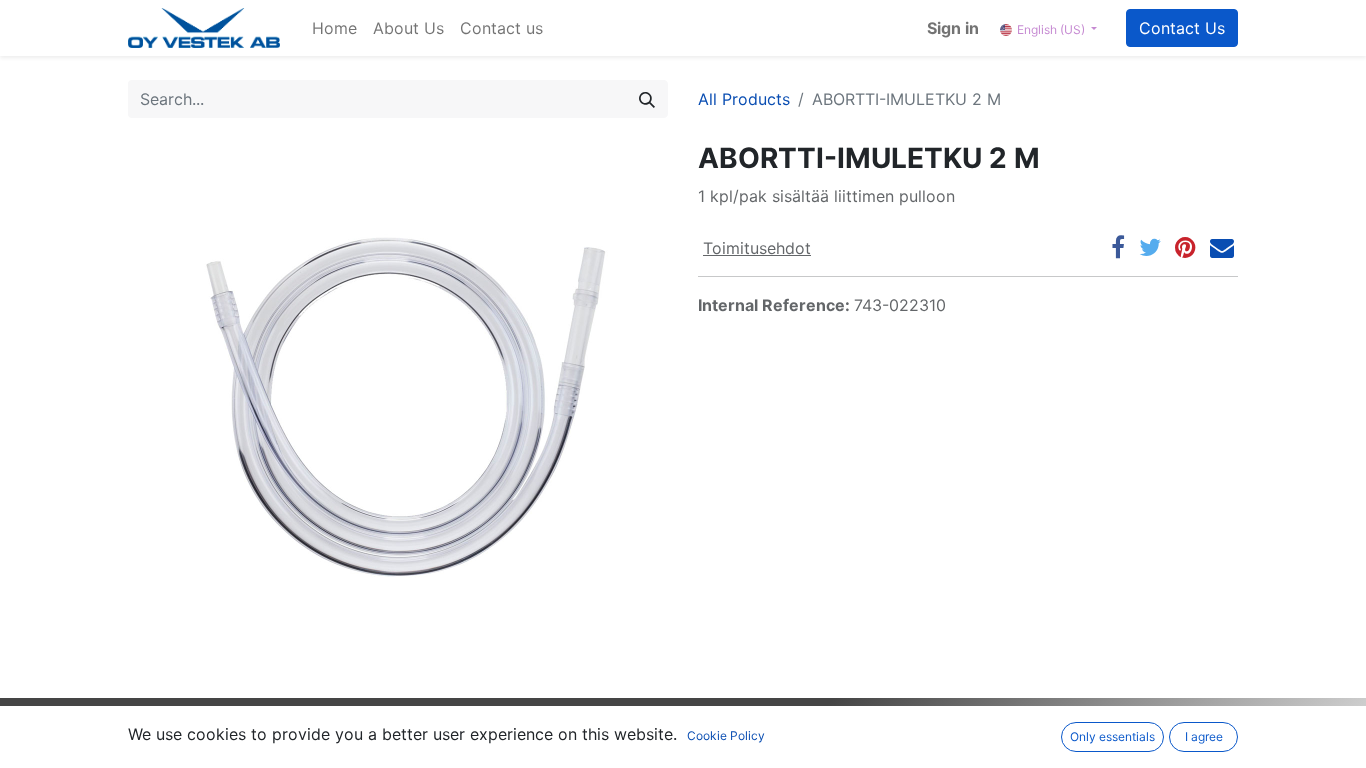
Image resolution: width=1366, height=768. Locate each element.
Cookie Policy (726, 735)
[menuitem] (334, 28)
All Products (744, 99)
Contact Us (1182, 28)
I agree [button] (1204, 736)
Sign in (953, 28)
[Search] (647, 99)
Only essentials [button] (1112, 736)
